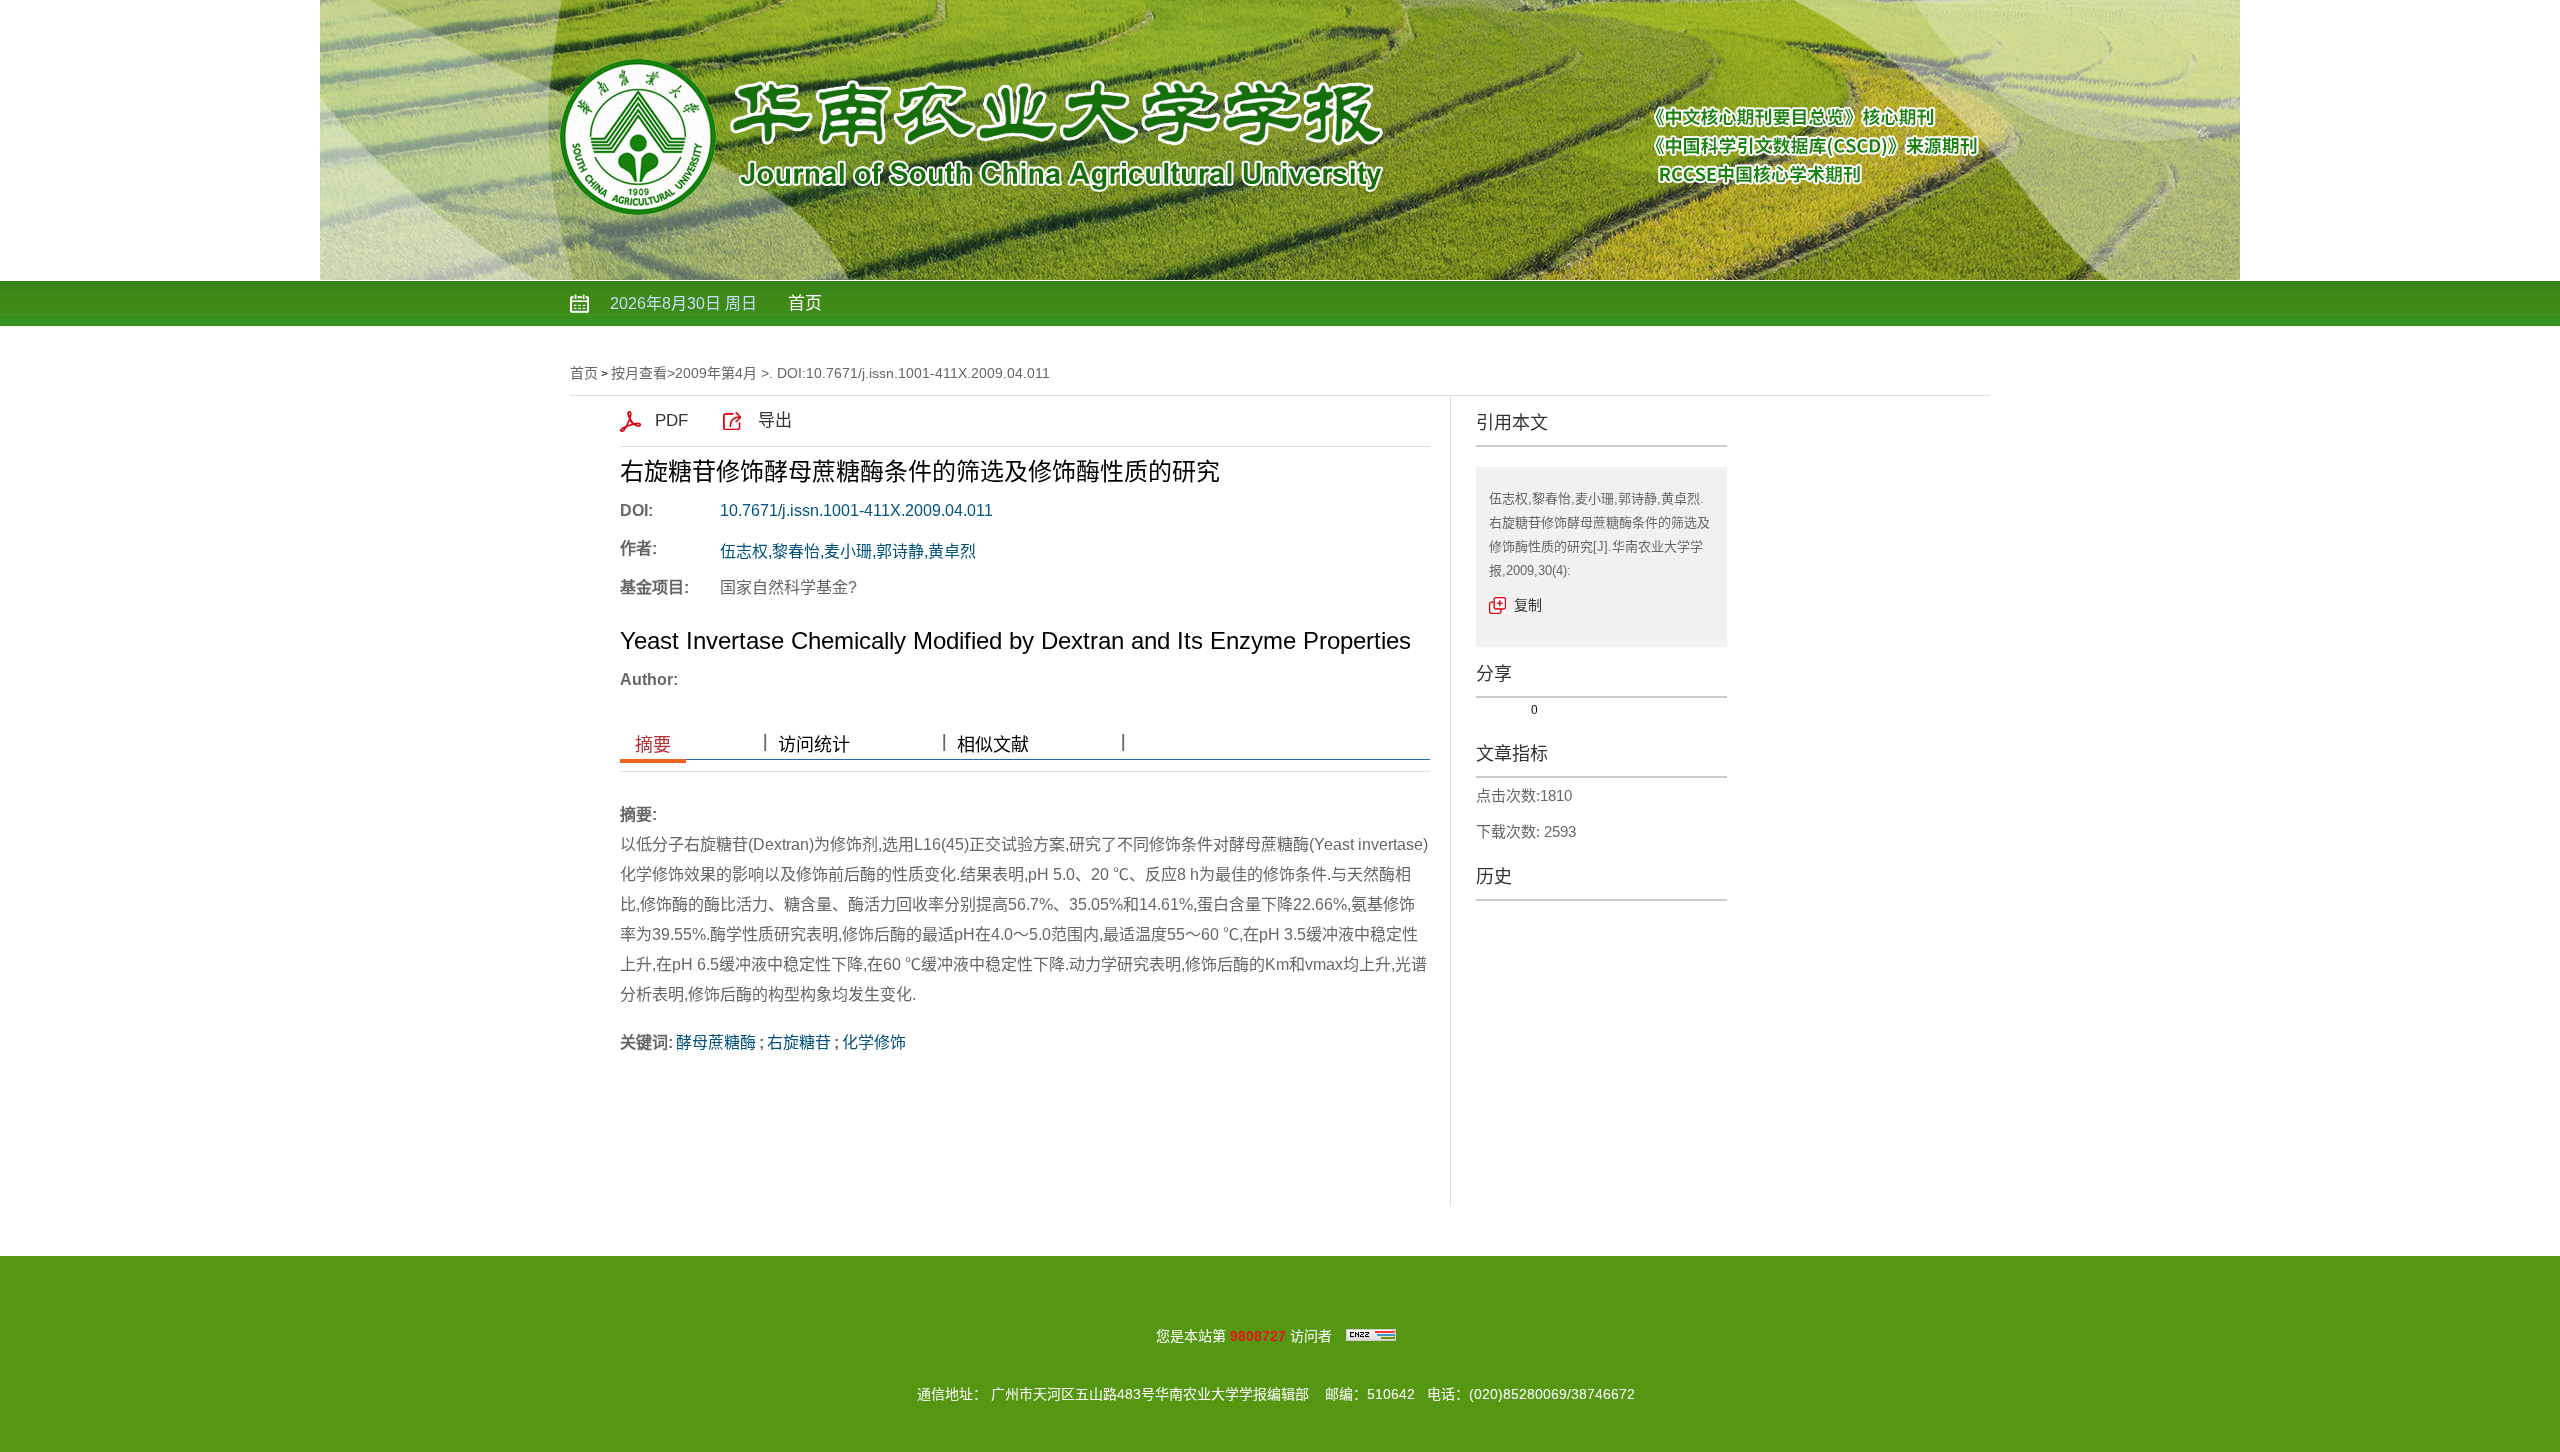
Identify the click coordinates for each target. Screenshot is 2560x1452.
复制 (1528, 605)
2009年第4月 (716, 373)
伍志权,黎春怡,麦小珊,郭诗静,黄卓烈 (848, 551)
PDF (671, 420)
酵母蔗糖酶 (716, 1042)
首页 (805, 303)
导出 (775, 420)
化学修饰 (874, 1042)
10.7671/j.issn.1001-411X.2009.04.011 (856, 510)
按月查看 (639, 373)
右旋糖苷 (799, 1042)
